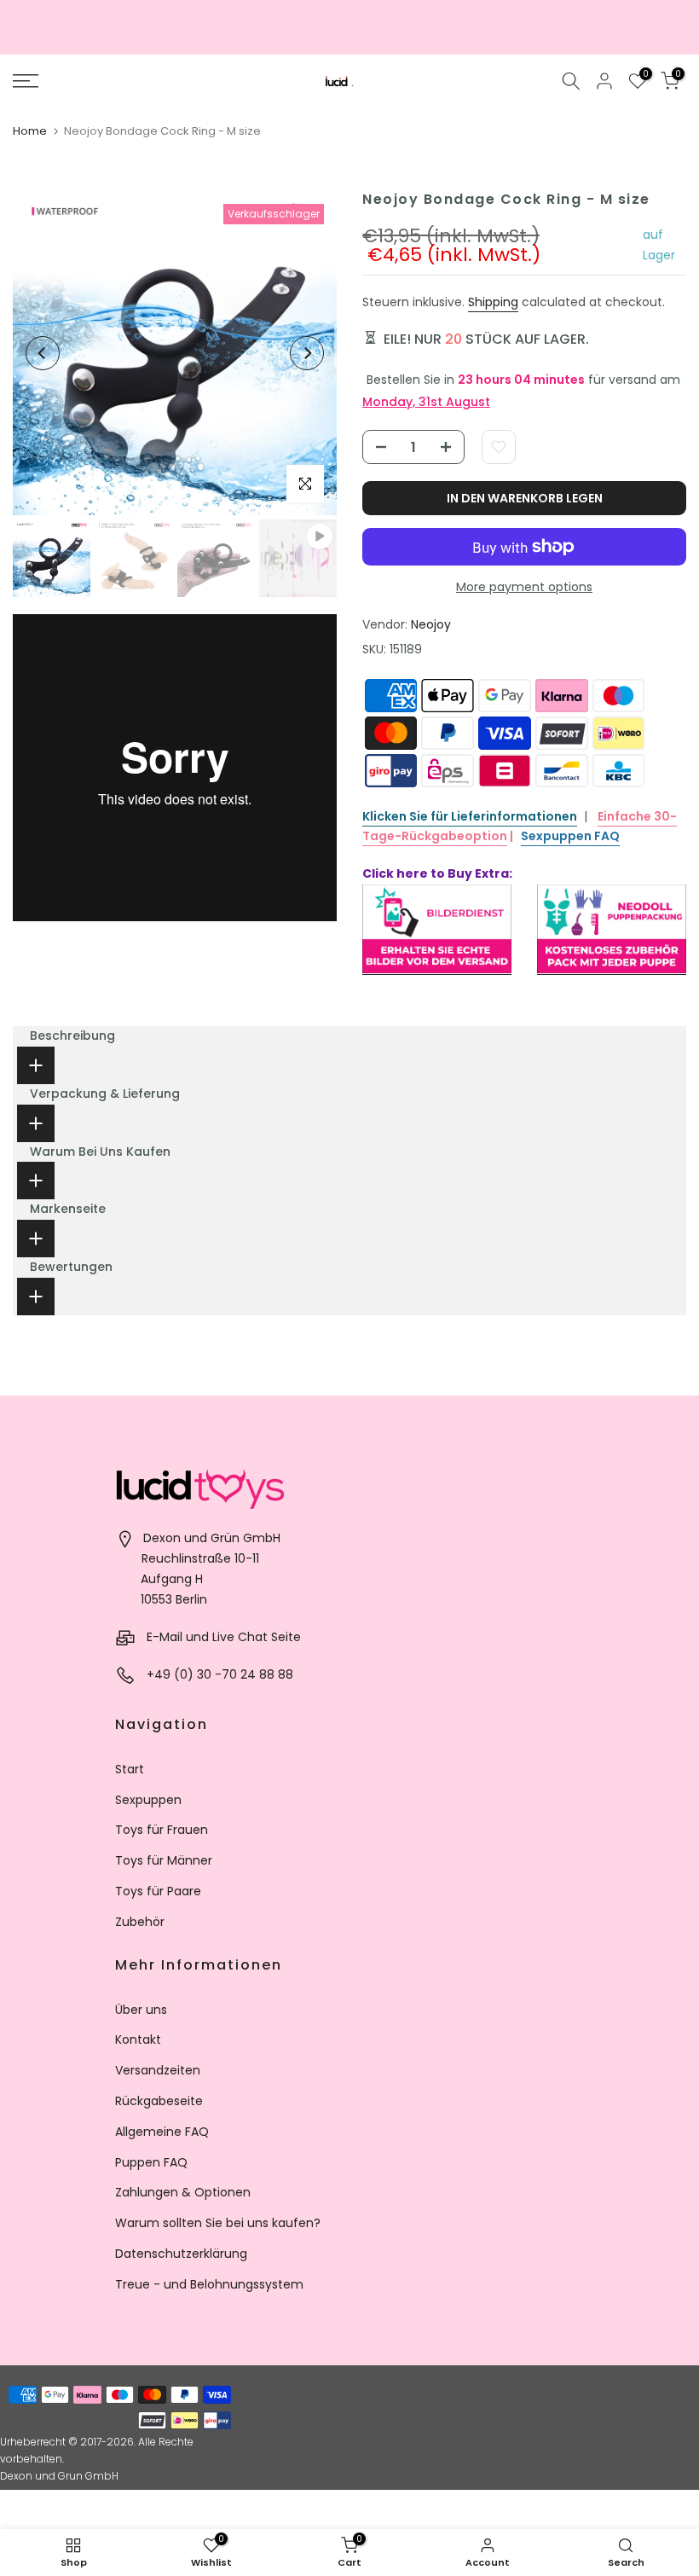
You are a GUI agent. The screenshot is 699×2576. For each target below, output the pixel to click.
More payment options (524, 587)
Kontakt (138, 2039)
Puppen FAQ (151, 2162)
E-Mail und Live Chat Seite (224, 1637)
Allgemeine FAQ (162, 2132)
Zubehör (140, 1922)
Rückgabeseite (159, 2101)
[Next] (307, 353)
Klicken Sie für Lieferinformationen (470, 816)
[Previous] (43, 353)
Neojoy (431, 624)
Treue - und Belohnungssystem (209, 2284)
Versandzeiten (158, 2070)
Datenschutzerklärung (181, 2254)
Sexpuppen (148, 1800)
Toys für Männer (164, 1860)
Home (30, 131)
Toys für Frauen (162, 1830)
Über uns (141, 2010)
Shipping (493, 302)
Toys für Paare (158, 1891)
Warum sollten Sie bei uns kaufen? (218, 2223)
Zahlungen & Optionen (183, 2192)
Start (130, 1769)
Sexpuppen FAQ (570, 836)
